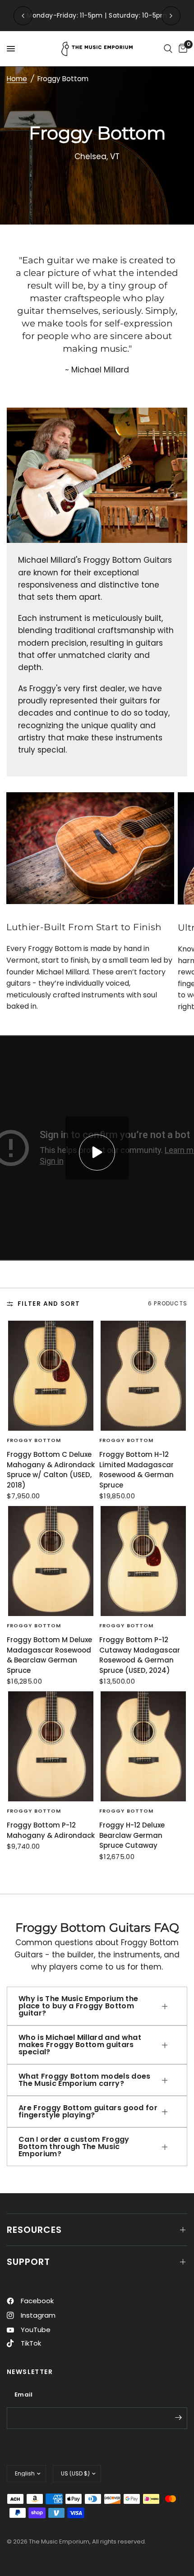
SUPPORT (28, 2262)
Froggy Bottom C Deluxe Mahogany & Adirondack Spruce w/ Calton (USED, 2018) (51, 1470)
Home (17, 79)
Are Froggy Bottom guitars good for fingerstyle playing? (88, 2111)
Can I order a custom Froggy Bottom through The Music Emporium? (74, 2147)
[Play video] (97, 1153)
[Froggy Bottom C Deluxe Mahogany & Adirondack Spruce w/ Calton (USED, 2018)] (51, 1376)
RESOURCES (34, 2230)
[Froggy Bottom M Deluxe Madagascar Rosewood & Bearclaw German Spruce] (51, 1561)
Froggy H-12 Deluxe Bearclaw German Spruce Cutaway (132, 1835)
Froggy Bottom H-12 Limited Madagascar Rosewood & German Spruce (136, 1470)
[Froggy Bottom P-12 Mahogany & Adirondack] (51, 1746)
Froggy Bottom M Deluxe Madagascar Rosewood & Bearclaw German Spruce (49, 1655)
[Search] (168, 49)
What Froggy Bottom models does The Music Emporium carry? (85, 2080)
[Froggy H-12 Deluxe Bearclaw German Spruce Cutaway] (143, 1746)
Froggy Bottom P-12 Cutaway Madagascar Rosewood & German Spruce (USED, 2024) (140, 1655)
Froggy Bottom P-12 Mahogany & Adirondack (51, 1830)
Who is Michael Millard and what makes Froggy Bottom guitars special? (80, 2045)
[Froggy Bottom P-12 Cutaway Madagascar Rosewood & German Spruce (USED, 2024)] (143, 1561)
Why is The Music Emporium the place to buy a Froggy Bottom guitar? (78, 2006)
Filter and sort (49, 1304)
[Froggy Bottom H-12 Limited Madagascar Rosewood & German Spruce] (143, 1376)
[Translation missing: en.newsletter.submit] (178, 2417)
